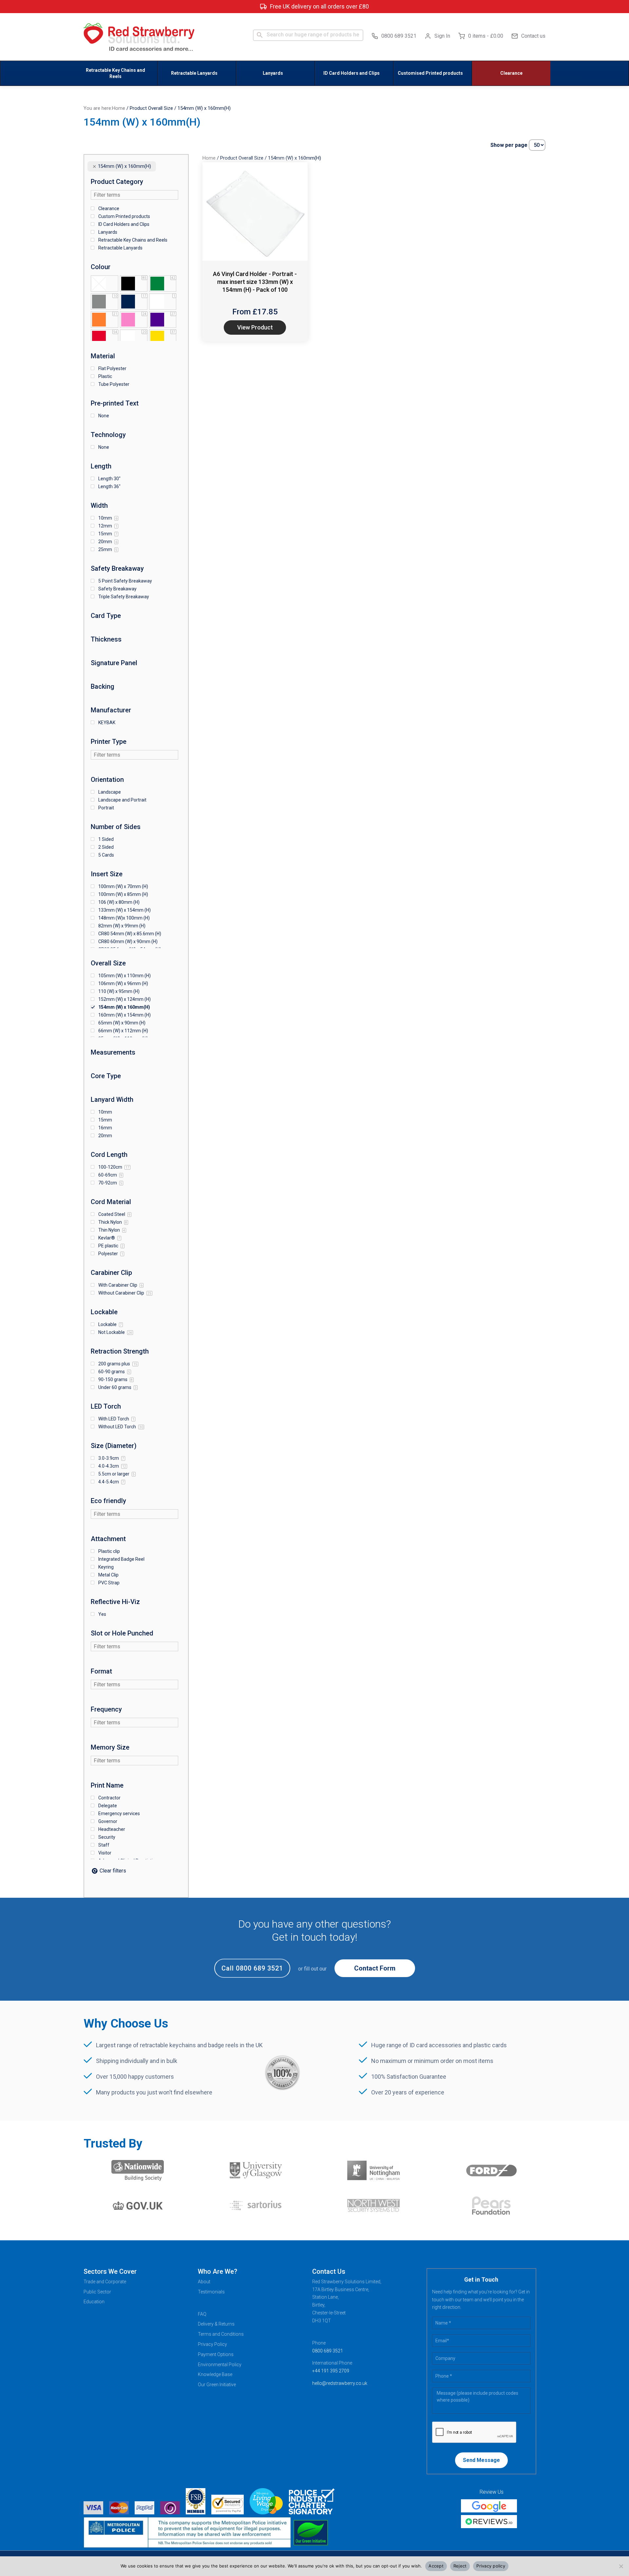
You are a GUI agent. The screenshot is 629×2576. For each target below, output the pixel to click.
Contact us (533, 36)
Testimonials (211, 2292)
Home (119, 108)
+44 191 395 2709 (331, 2371)
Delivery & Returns (216, 2324)
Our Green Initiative (217, 2385)
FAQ (202, 2314)
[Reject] (621, 2566)
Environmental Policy (220, 2365)
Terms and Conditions (221, 2334)
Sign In (442, 36)
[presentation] (474, 2432)
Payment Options (216, 2354)
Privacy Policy (212, 2344)
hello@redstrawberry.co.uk (340, 2383)
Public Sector (97, 2292)
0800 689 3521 (399, 36)
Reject (460, 2566)
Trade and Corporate (105, 2282)
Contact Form (375, 1968)
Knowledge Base (215, 2374)
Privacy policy (491, 2566)
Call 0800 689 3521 (252, 1968)
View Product (255, 327)
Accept (436, 2566)
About (204, 2282)
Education (94, 2302)
